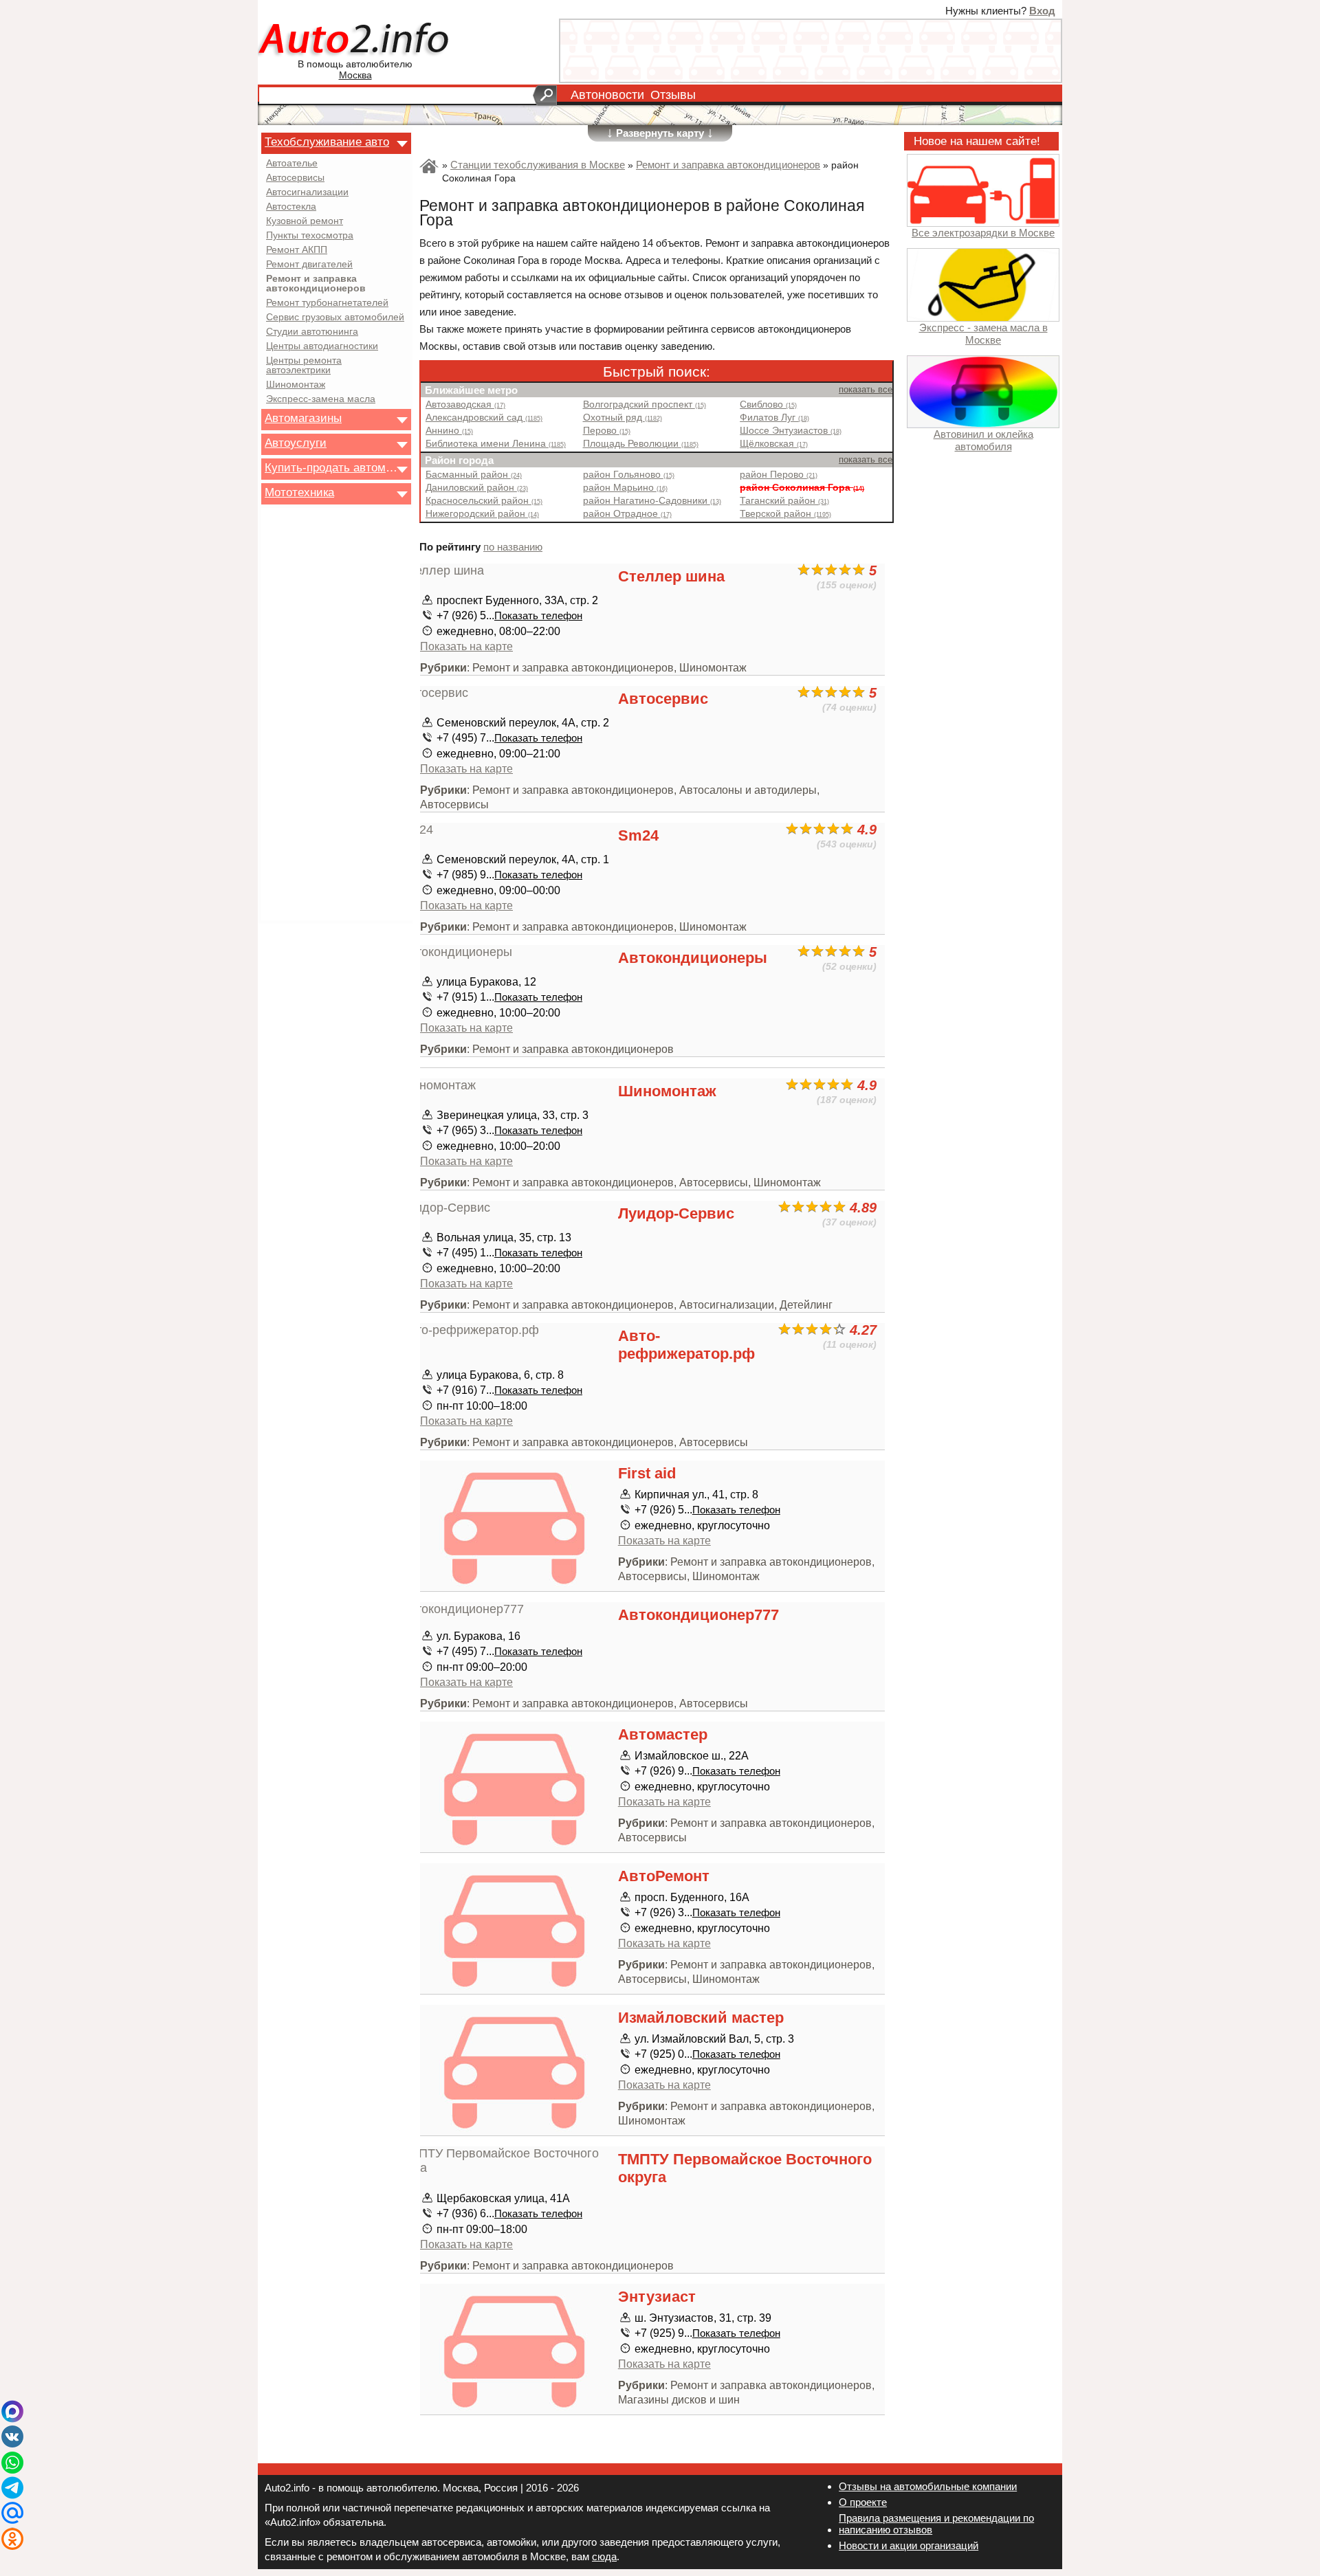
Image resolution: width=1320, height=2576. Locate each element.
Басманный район (474, 475)
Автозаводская (465, 404)
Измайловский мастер (701, 2018)
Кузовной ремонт (305, 221)
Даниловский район (477, 488)
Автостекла (291, 207)
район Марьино (625, 488)
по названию (513, 547)
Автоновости (607, 95)
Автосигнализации (307, 192)
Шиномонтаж (296, 385)
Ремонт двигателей (309, 265)
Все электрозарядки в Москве (983, 233)
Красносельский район (484, 501)
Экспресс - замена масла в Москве (983, 333)
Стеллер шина (671, 576)
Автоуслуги (296, 443)
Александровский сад (484, 418)
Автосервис (663, 699)
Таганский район (784, 501)
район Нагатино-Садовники (652, 501)
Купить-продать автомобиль (332, 467)
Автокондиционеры (693, 958)
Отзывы (673, 95)
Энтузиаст (657, 2297)
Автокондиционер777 (698, 1615)
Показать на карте (466, 646)
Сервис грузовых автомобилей (335, 318)
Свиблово (768, 404)
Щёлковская (774, 444)
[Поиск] (545, 96)
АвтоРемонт (664, 1876)
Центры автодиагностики (322, 346)
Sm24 (638, 835)
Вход (1042, 11)
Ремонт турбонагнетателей (327, 303)
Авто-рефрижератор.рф (686, 1345)
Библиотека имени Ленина (496, 444)
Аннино (449, 431)
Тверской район (785, 514)
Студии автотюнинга (312, 332)
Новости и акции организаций (909, 2545)
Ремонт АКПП (297, 250)
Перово (607, 431)
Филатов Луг (774, 418)
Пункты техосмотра (310, 236)
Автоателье (292, 164)
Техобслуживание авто (327, 142)
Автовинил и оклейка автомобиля (983, 440)
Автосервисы (295, 178)
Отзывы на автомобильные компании (928, 2486)
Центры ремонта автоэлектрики (304, 366)
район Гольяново (629, 475)
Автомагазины (303, 418)
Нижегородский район (482, 514)
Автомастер (663, 1734)
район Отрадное (627, 514)
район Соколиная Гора (802, 488)
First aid (647, 1473)
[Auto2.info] (355, 40)
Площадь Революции (641, 444)
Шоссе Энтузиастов (791, 431)
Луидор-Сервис (676, 1213)
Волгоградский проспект (645, 404)
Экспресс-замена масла (321, 399)
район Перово (779, 475)
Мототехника (299, 492)
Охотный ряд (623, 418)
